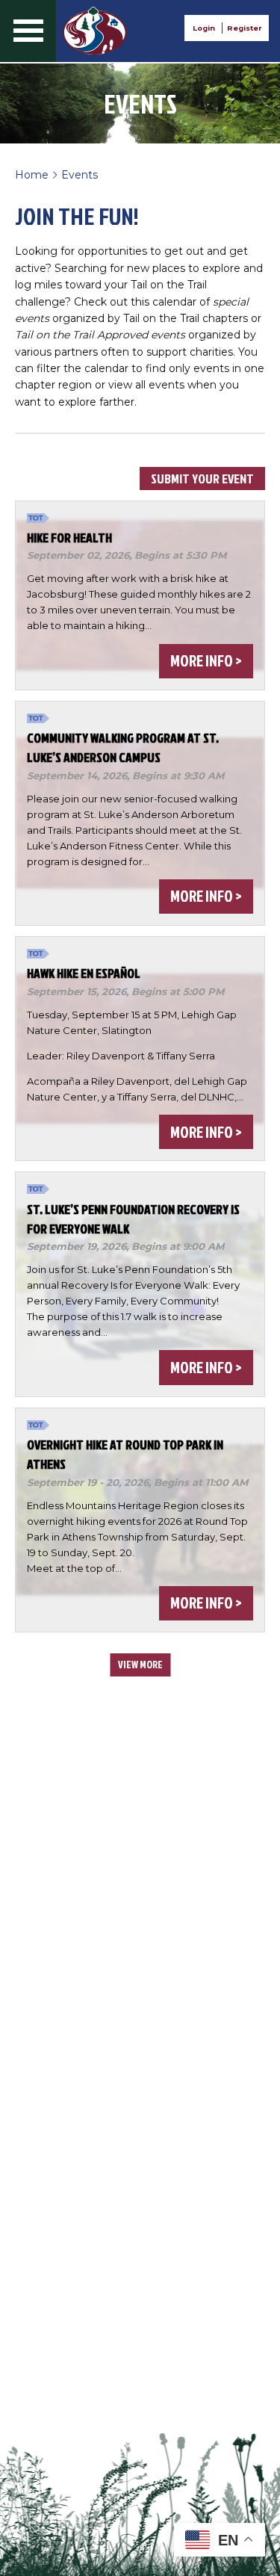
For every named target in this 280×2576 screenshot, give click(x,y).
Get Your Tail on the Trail (95, 31)
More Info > (206, 660)
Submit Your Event (202, 479)
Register (244, 28)
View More (140, 1664)
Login (204, 28)
